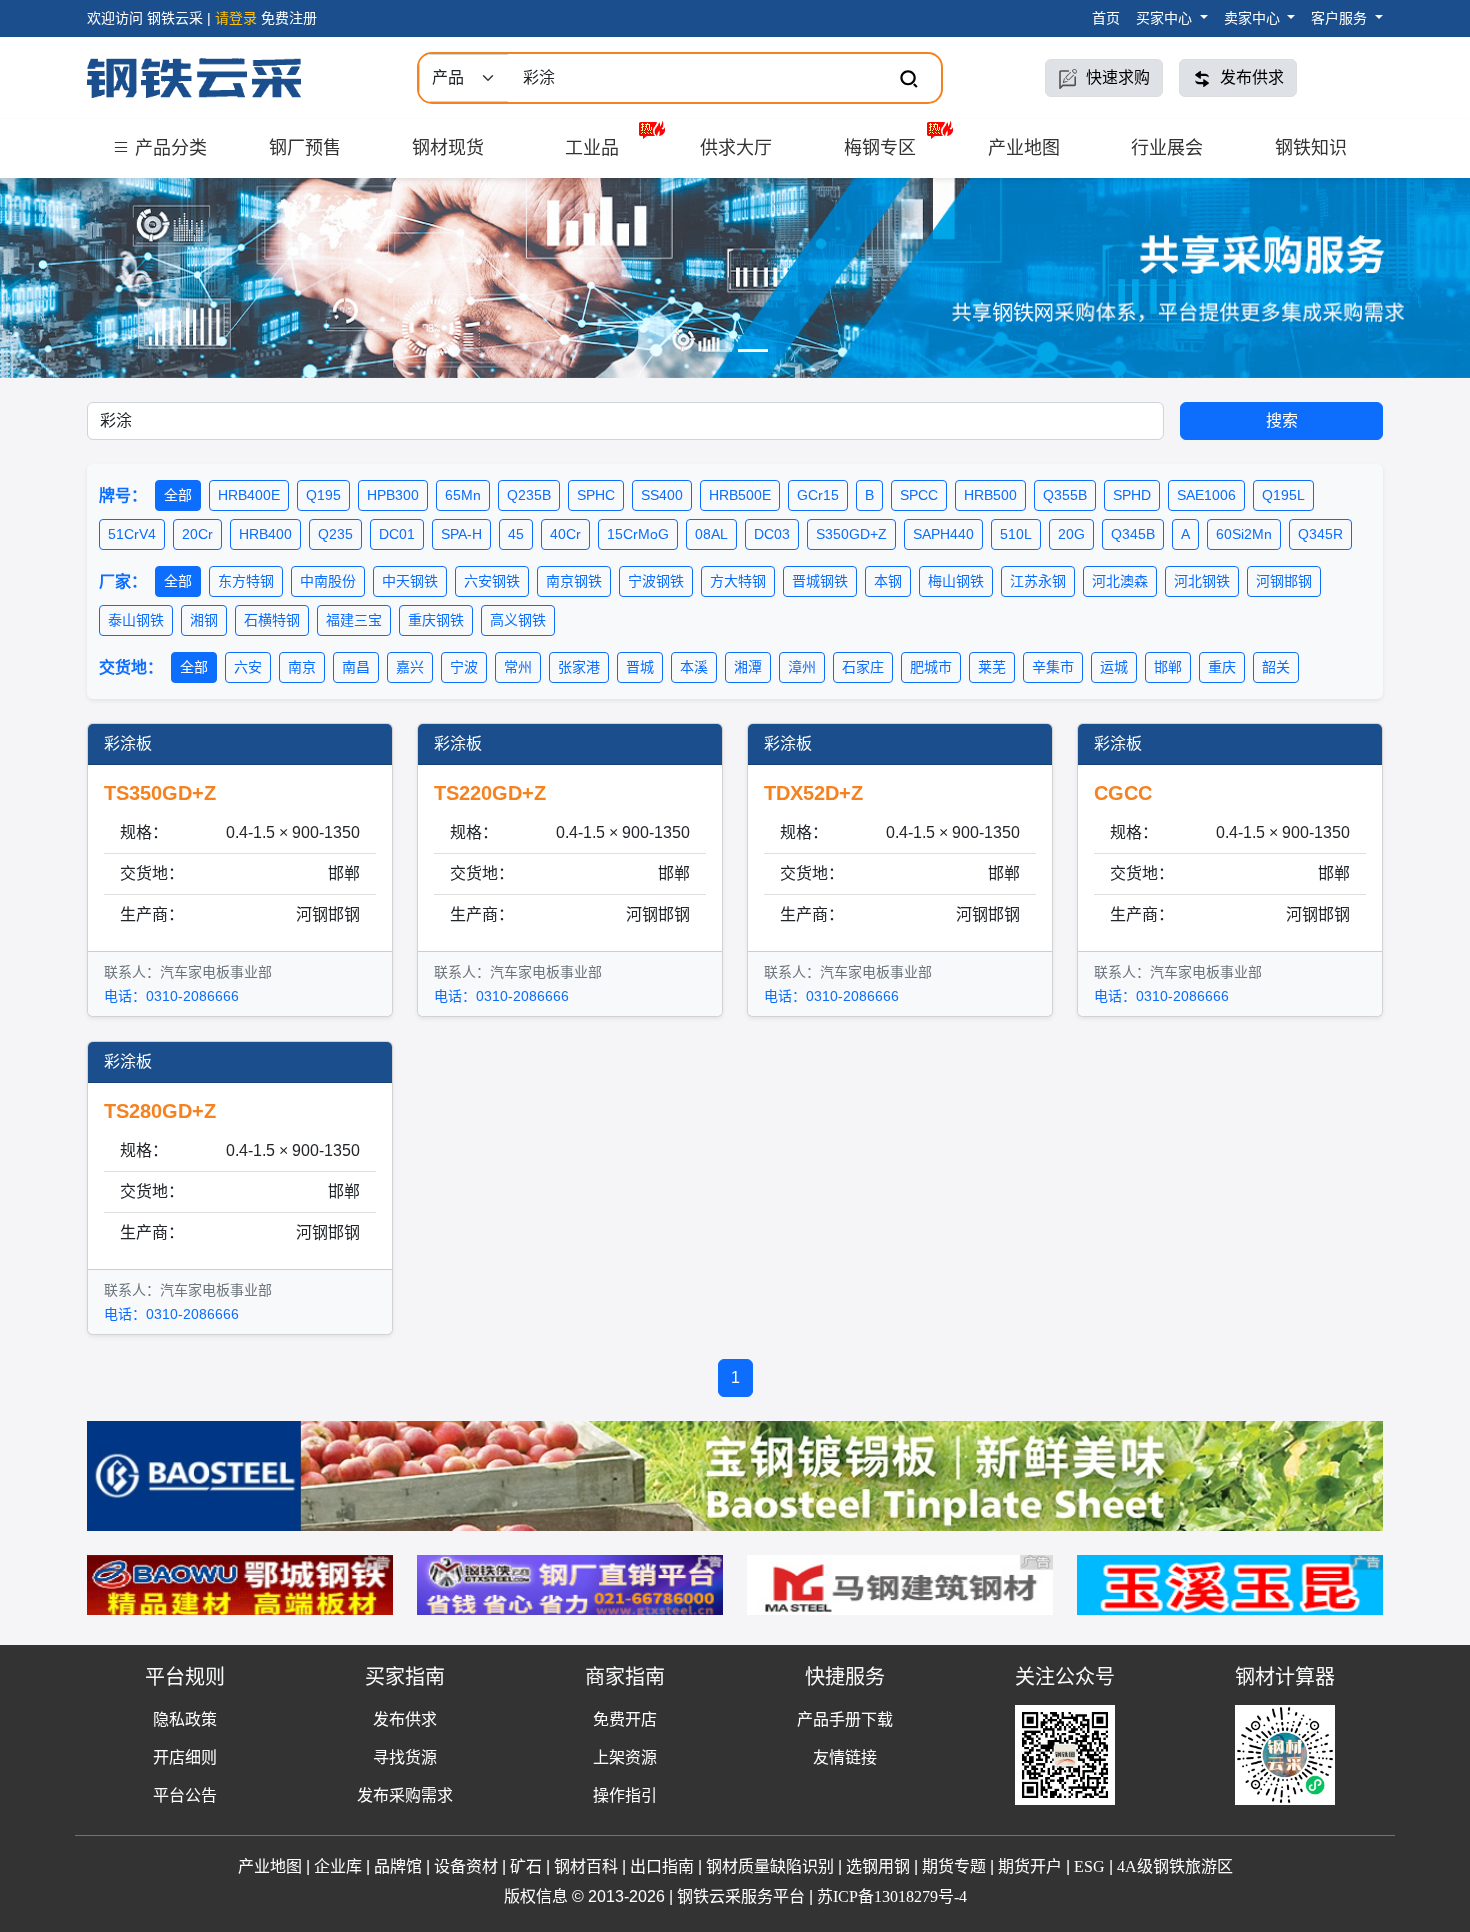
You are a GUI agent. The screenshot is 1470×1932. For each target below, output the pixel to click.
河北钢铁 (1202, 581)
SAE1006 (1206, 495)
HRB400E (249, 495)
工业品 (592, 148)
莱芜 (992, 667)
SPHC (596, 495)
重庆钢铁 (436, 620)
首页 (1106, 18)
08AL (711, 534)
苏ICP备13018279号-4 (892, 1896)
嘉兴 (410, 667)
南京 (302, 667)
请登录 (236, 18)
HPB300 (393, 495)
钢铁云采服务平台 (741, 1896)
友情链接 (845, 1757)
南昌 (356, 667)
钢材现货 (448, 148)
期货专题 (954, 1866)
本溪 (694, 667)
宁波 (464, 667)
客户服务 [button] (1341, 18)
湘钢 (204, 620)
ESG (1089, 1866)
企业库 (338, 1866)
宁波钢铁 (656, 581)
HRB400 (265, 534)
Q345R (1320, 534)
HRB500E (740, 495)
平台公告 (185, 1795)
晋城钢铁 (820, 581)
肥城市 (931, 667)
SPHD (1132, 495)
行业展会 (1167, 148)
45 (516, 534)
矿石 (526, 1866)
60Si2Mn (1244, 534)
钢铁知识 (1311, 148)
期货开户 (1030, 1866)
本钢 (888, 581)
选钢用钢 (878, 1866)
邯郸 (1168, 667)
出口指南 (662, 1866)
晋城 (640, 667)
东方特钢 (246, 581)
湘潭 (748, 667)
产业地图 (1024, 148)
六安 (248, 667)
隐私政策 (185, 1719)
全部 (178, 495)
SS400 (662, 495)
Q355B (1065, 495)
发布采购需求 (405, 1795)
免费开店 (625, 1719)
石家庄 (863, 667)
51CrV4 (132, 534)
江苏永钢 (1038, 581)
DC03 (772, 534)
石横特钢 (272, 620)
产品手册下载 (845, 1719)
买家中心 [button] (1166, 18)
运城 (1114, 667)
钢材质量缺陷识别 (770, 1866)
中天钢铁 (410, 581)
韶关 (1276, 667)
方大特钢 (738, 581)
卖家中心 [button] (1254, 18)
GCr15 (818, 495)
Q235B (529, 495)
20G (1071, 534)
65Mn (463, 495)
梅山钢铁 (956, 581)
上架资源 (625, 1757)
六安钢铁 (492, 581)
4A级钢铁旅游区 (1175, 1866)
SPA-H (461, 534)
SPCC (919, 495)
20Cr (197, 534)
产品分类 (168, 148)
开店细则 (185, 1757)
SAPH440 (943, 534)
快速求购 (1116, 77)
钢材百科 (586, 1866)
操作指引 (625, 1795)
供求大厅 (736, 148)
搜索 (1282, 420)
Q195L (1283, 495)
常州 (518, 667)
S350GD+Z (851, 534)
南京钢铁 (574, 581)
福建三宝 (354, 620)
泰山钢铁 (136, 620)
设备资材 (466, 1866)
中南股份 (328, 581)
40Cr (565, 534)
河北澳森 (1120, 581)
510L (1016, 534)
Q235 (335, 534)
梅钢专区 (880, 148)
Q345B (1133, 534)
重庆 (1222, 667)
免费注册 (289, 18)
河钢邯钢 (1284, 581)
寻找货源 (405, 1757)
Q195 (323, 495)
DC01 (397, 534)
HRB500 (990, 495)
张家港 (579, 667)
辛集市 (1053, 667)
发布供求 (1250, 77)
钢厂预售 (305, 148)
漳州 (802, 667)
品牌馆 (398, 1866)
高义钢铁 (518, 620)
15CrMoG (638, 534)
